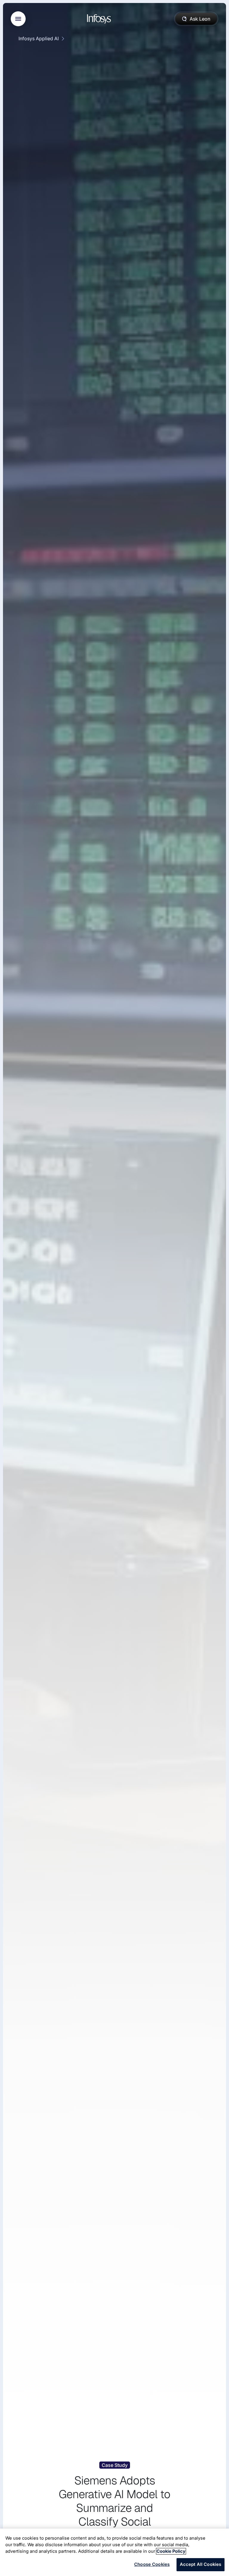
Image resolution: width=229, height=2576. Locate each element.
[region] (114, 2552)
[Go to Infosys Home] (100, 19)
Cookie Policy (171, 2551)
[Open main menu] (18, 19)
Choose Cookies (152, 2564)
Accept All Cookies (201, 2564)
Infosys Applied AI (39, 38)
